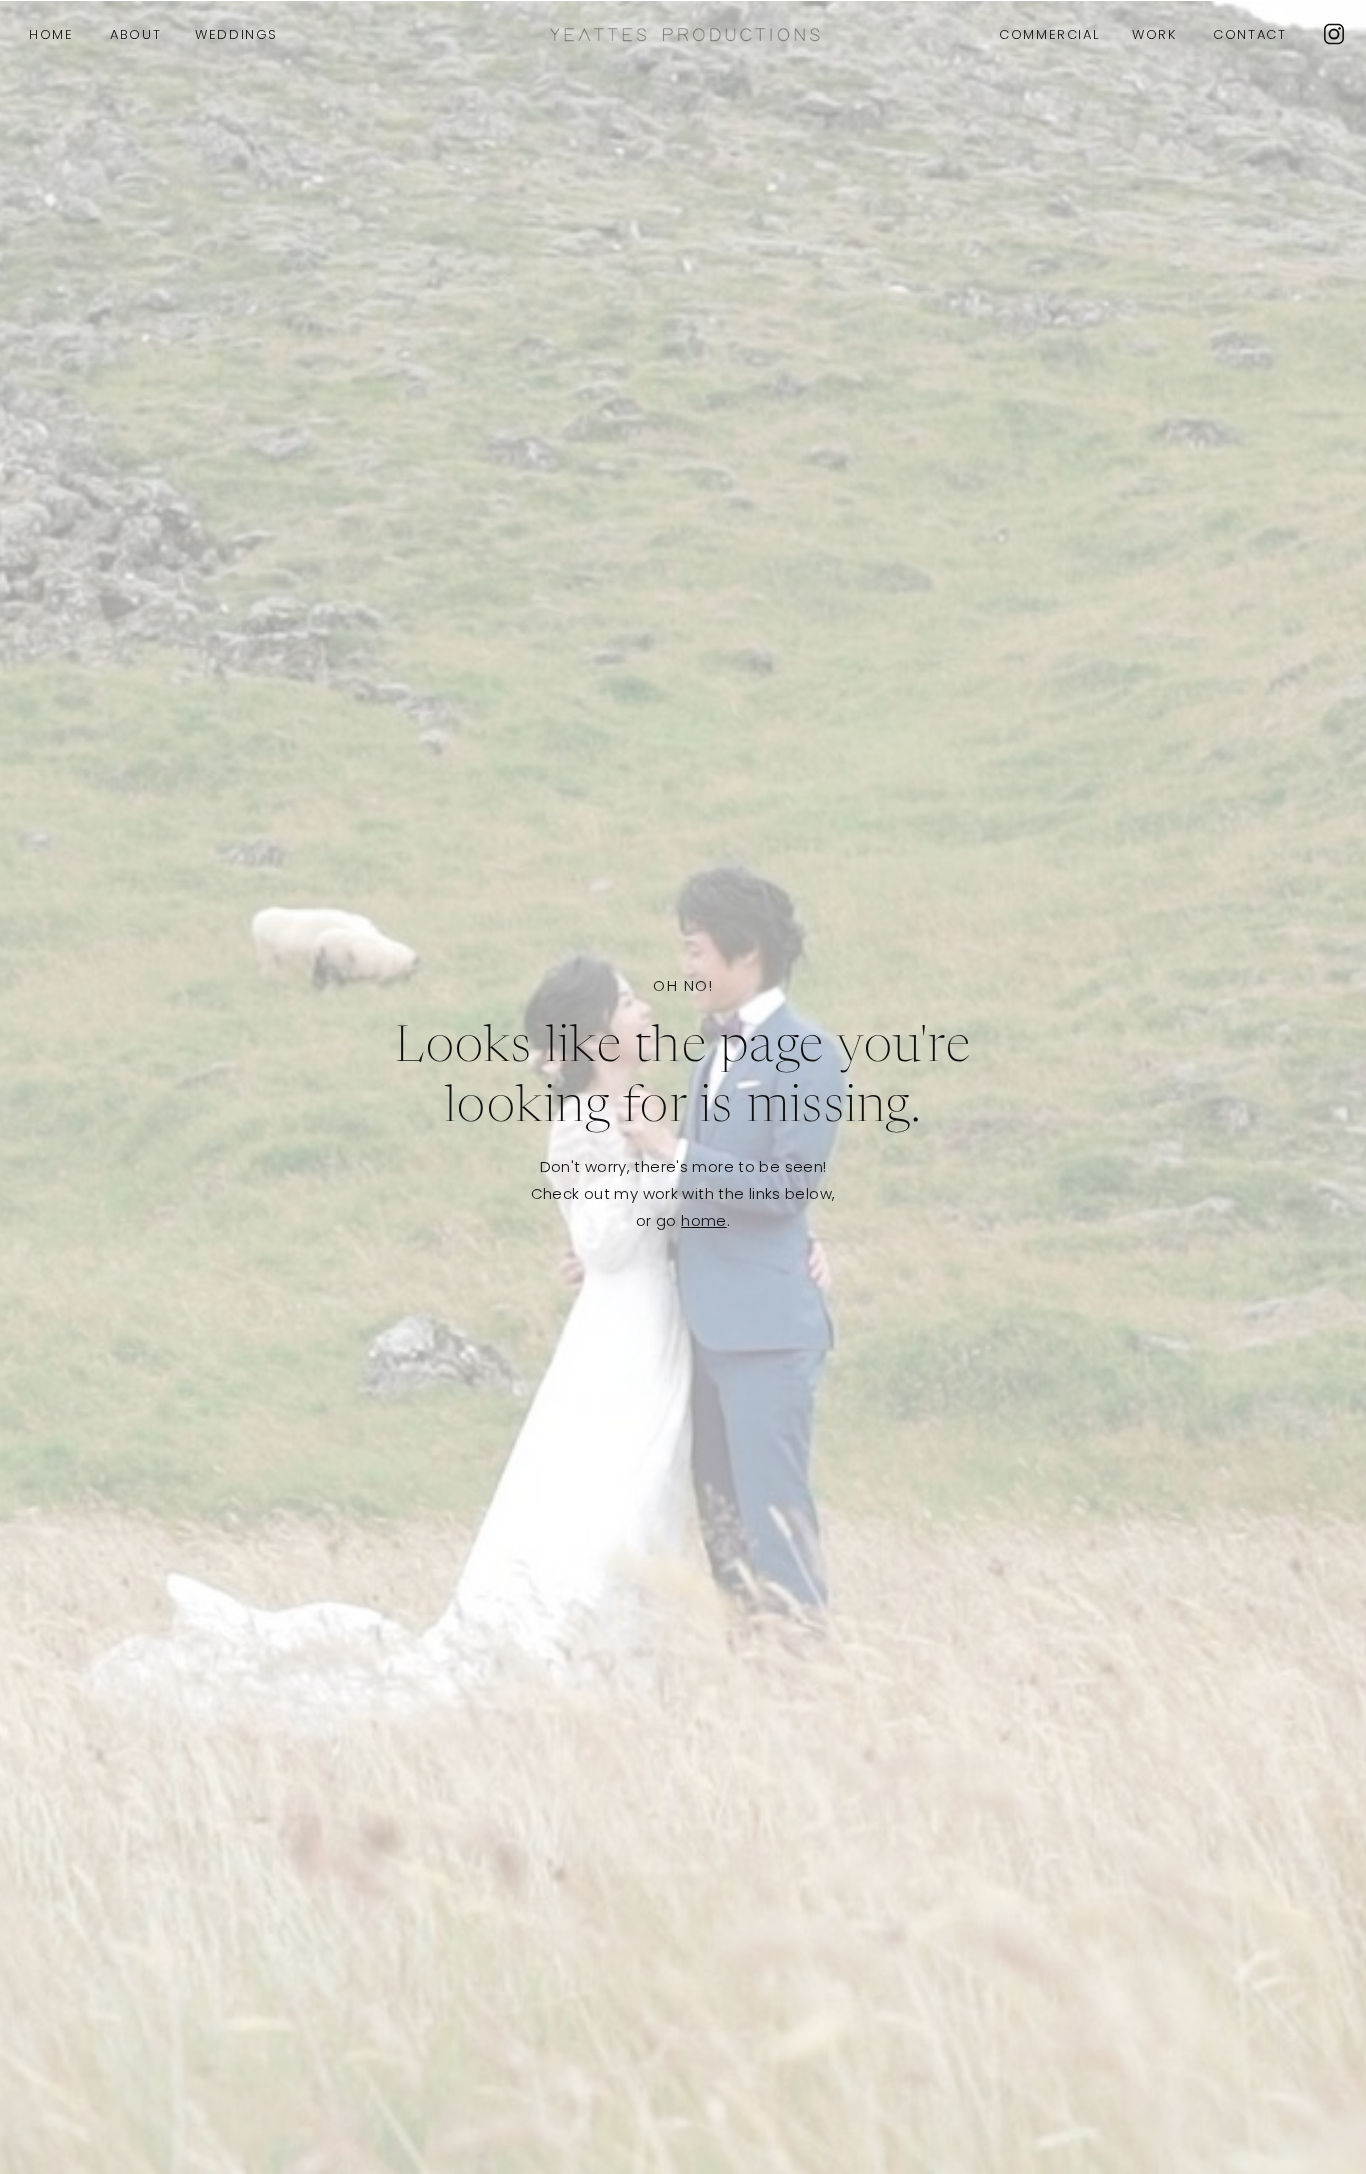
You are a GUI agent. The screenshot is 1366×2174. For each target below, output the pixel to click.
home (704, 1220)
